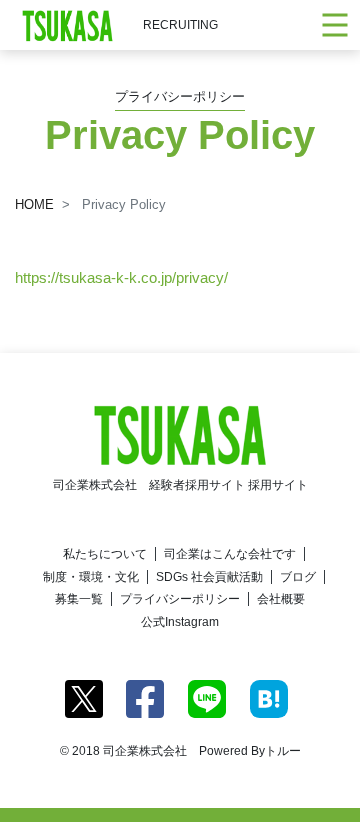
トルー (283, 751)
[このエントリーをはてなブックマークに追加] (269, 697)
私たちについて (105, 554)
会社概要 (281, 599)
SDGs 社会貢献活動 (209, 577)
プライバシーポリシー (180, 599)
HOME (34, 204)
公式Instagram (180, 622)
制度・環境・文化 (91, 577)
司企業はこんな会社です (230, 554)
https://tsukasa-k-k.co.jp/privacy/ (121, 277)
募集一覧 (79, 599)
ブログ (298, 577)
